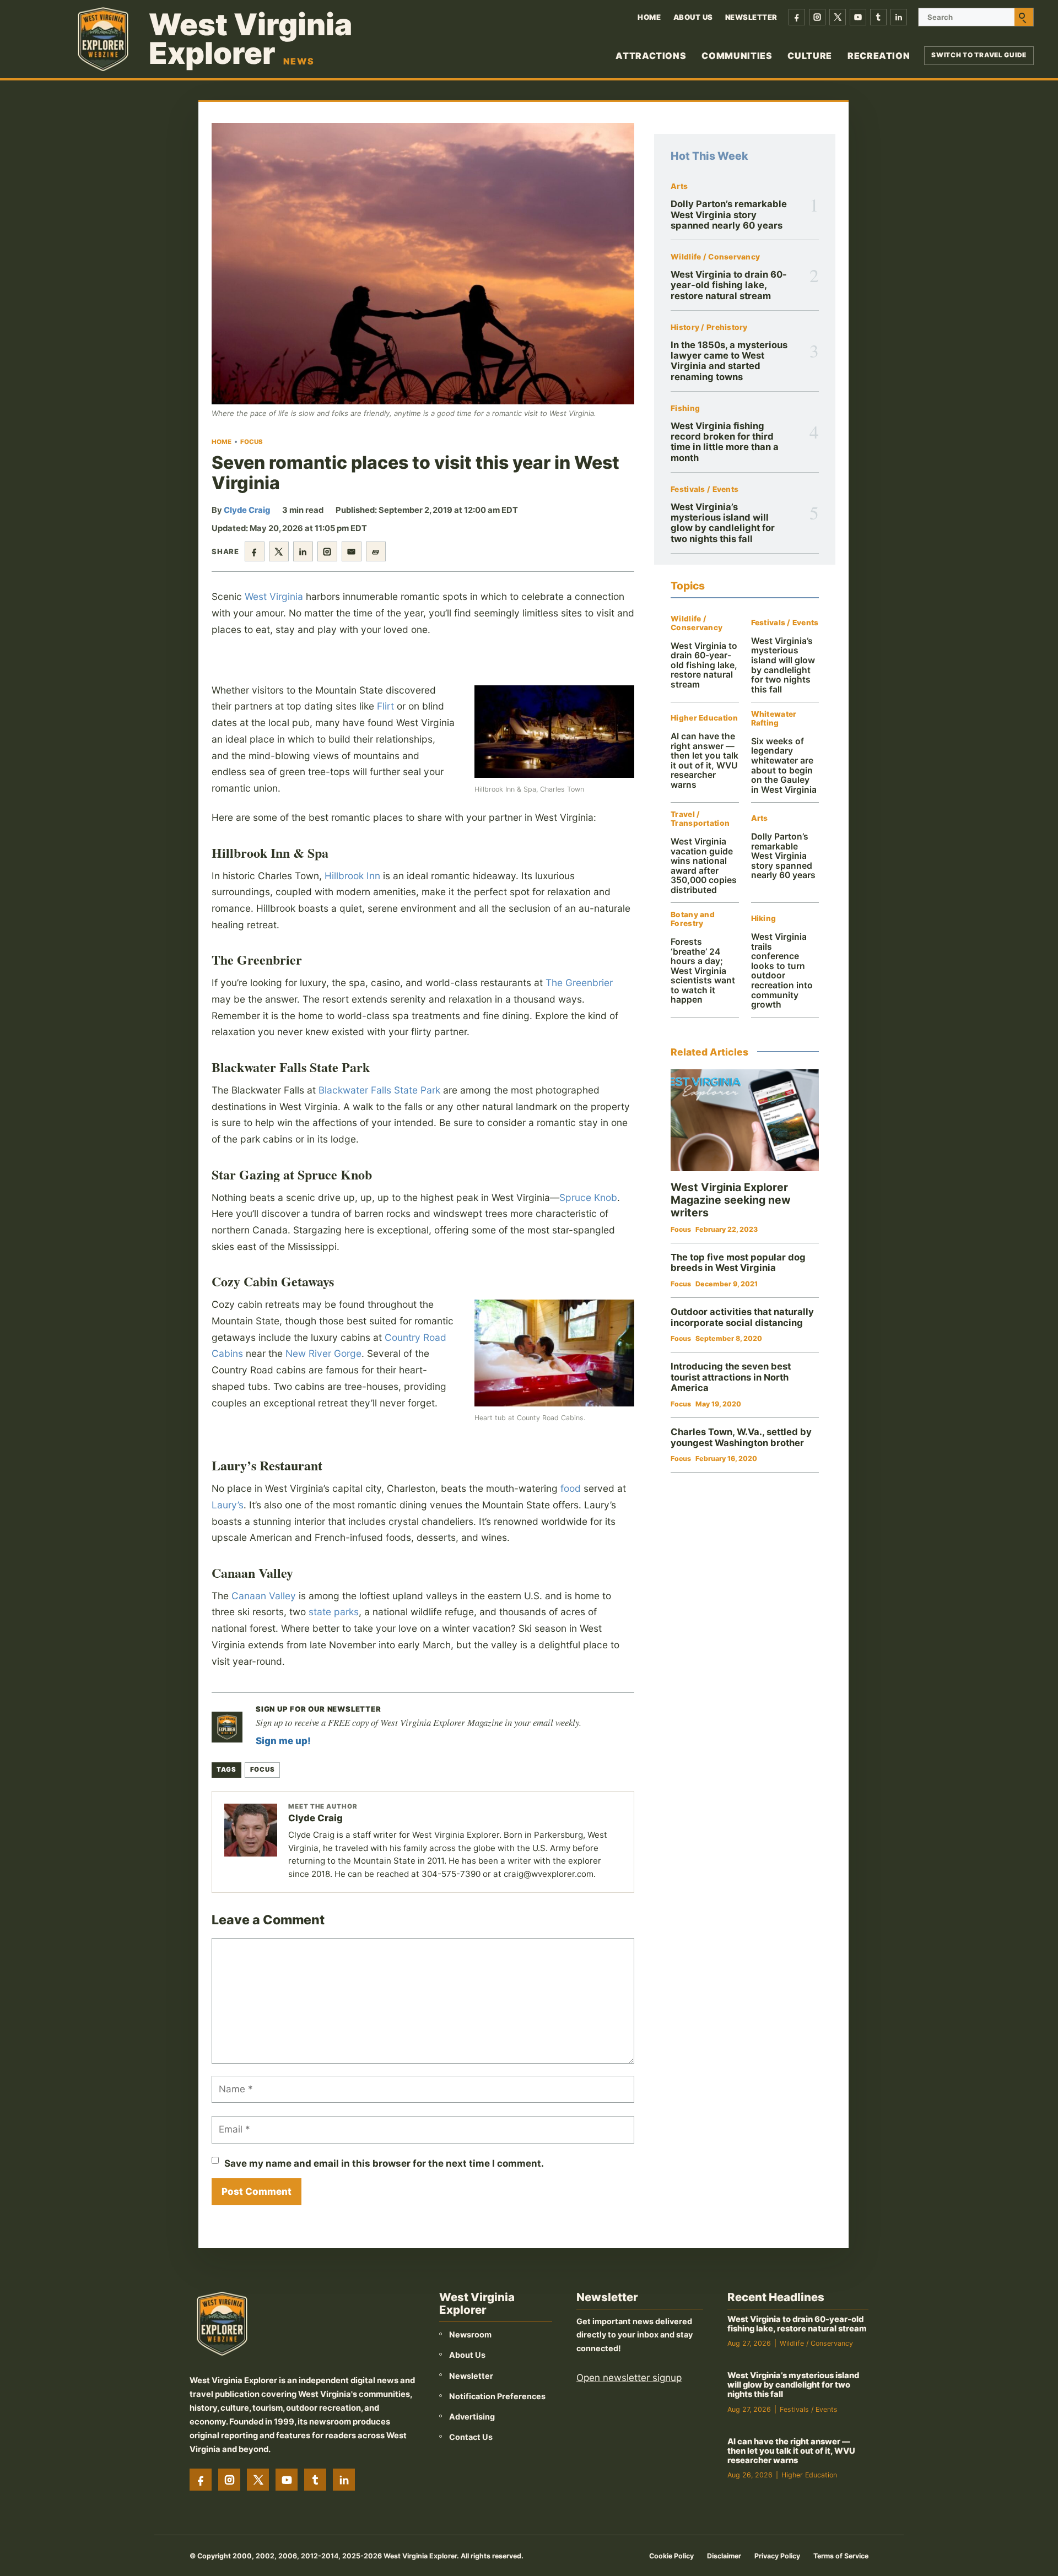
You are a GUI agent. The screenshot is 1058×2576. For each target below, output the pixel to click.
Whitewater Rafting (774, 719)
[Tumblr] (878, 17)
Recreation (879, 56)
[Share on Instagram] (327, 551)
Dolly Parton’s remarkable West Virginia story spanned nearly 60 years (729, 215)
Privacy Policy (777, 2556)
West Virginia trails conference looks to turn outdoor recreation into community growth (782, 971)
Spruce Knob (588, 1197)
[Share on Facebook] (255, 551)
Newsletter (751, 17)
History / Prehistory (709, 328)
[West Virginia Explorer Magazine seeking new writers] (745, 1120)
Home (649, 17)
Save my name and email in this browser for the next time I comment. (384, 2163)
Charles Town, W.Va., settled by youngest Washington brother (741, 1437)
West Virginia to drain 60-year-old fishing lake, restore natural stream (729, 285)
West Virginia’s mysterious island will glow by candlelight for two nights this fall (723, 523)
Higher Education (704, 718)
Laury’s (228, 1505)
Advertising (472, 2417)
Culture (809, 56)
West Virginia (274, 596)
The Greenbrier (579, 983)
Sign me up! (283, 1741)
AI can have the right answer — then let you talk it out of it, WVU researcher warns (705, 761)
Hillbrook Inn (352, 876)
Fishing (685, 408)
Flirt (385, 706)
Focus (252, 442)
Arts (679, 186)
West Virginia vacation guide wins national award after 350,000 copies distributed (704, 866)
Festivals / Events (705, 489)
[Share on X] (279, 551)
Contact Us (471, 2437)
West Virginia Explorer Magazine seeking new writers (731, 1200)
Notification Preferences (497, 2396)
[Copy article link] (376, 551)
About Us (693, 17)
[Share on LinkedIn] (303, 551)
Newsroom (470, 2334)
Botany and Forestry (693, 919)
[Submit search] (1024, 17)
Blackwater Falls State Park (379, 1090)
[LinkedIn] (899, 17)
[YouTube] (858, 17)
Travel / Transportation (700, 819)
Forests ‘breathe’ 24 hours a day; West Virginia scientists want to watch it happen (703, 971)
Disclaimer (724, 2556)
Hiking (764, 919)
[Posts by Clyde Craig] (251, 1830)
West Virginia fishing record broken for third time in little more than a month (725, 442)
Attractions (651, 56)
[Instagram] (817, 17)
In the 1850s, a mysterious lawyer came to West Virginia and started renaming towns (729, 361)
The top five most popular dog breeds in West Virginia (738, 1263)
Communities (737, 56)
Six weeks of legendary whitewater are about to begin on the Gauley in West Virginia (784, 765)
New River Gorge (323, 1353)
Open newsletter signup (629, 2378)
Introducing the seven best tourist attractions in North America (731, 1377)
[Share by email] (352, 551)
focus (262, 1769)
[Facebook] (797, 17)
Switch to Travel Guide (979, 55)
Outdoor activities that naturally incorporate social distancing (742, 1317)
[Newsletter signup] (227, 1727)
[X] (838, 17)
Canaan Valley (264, 1596)
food (571, 1488)
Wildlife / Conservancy (715, 257)
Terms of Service (841, 2556)
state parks (334, 1612)
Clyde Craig (247, 510)
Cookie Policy (671, 2556)
